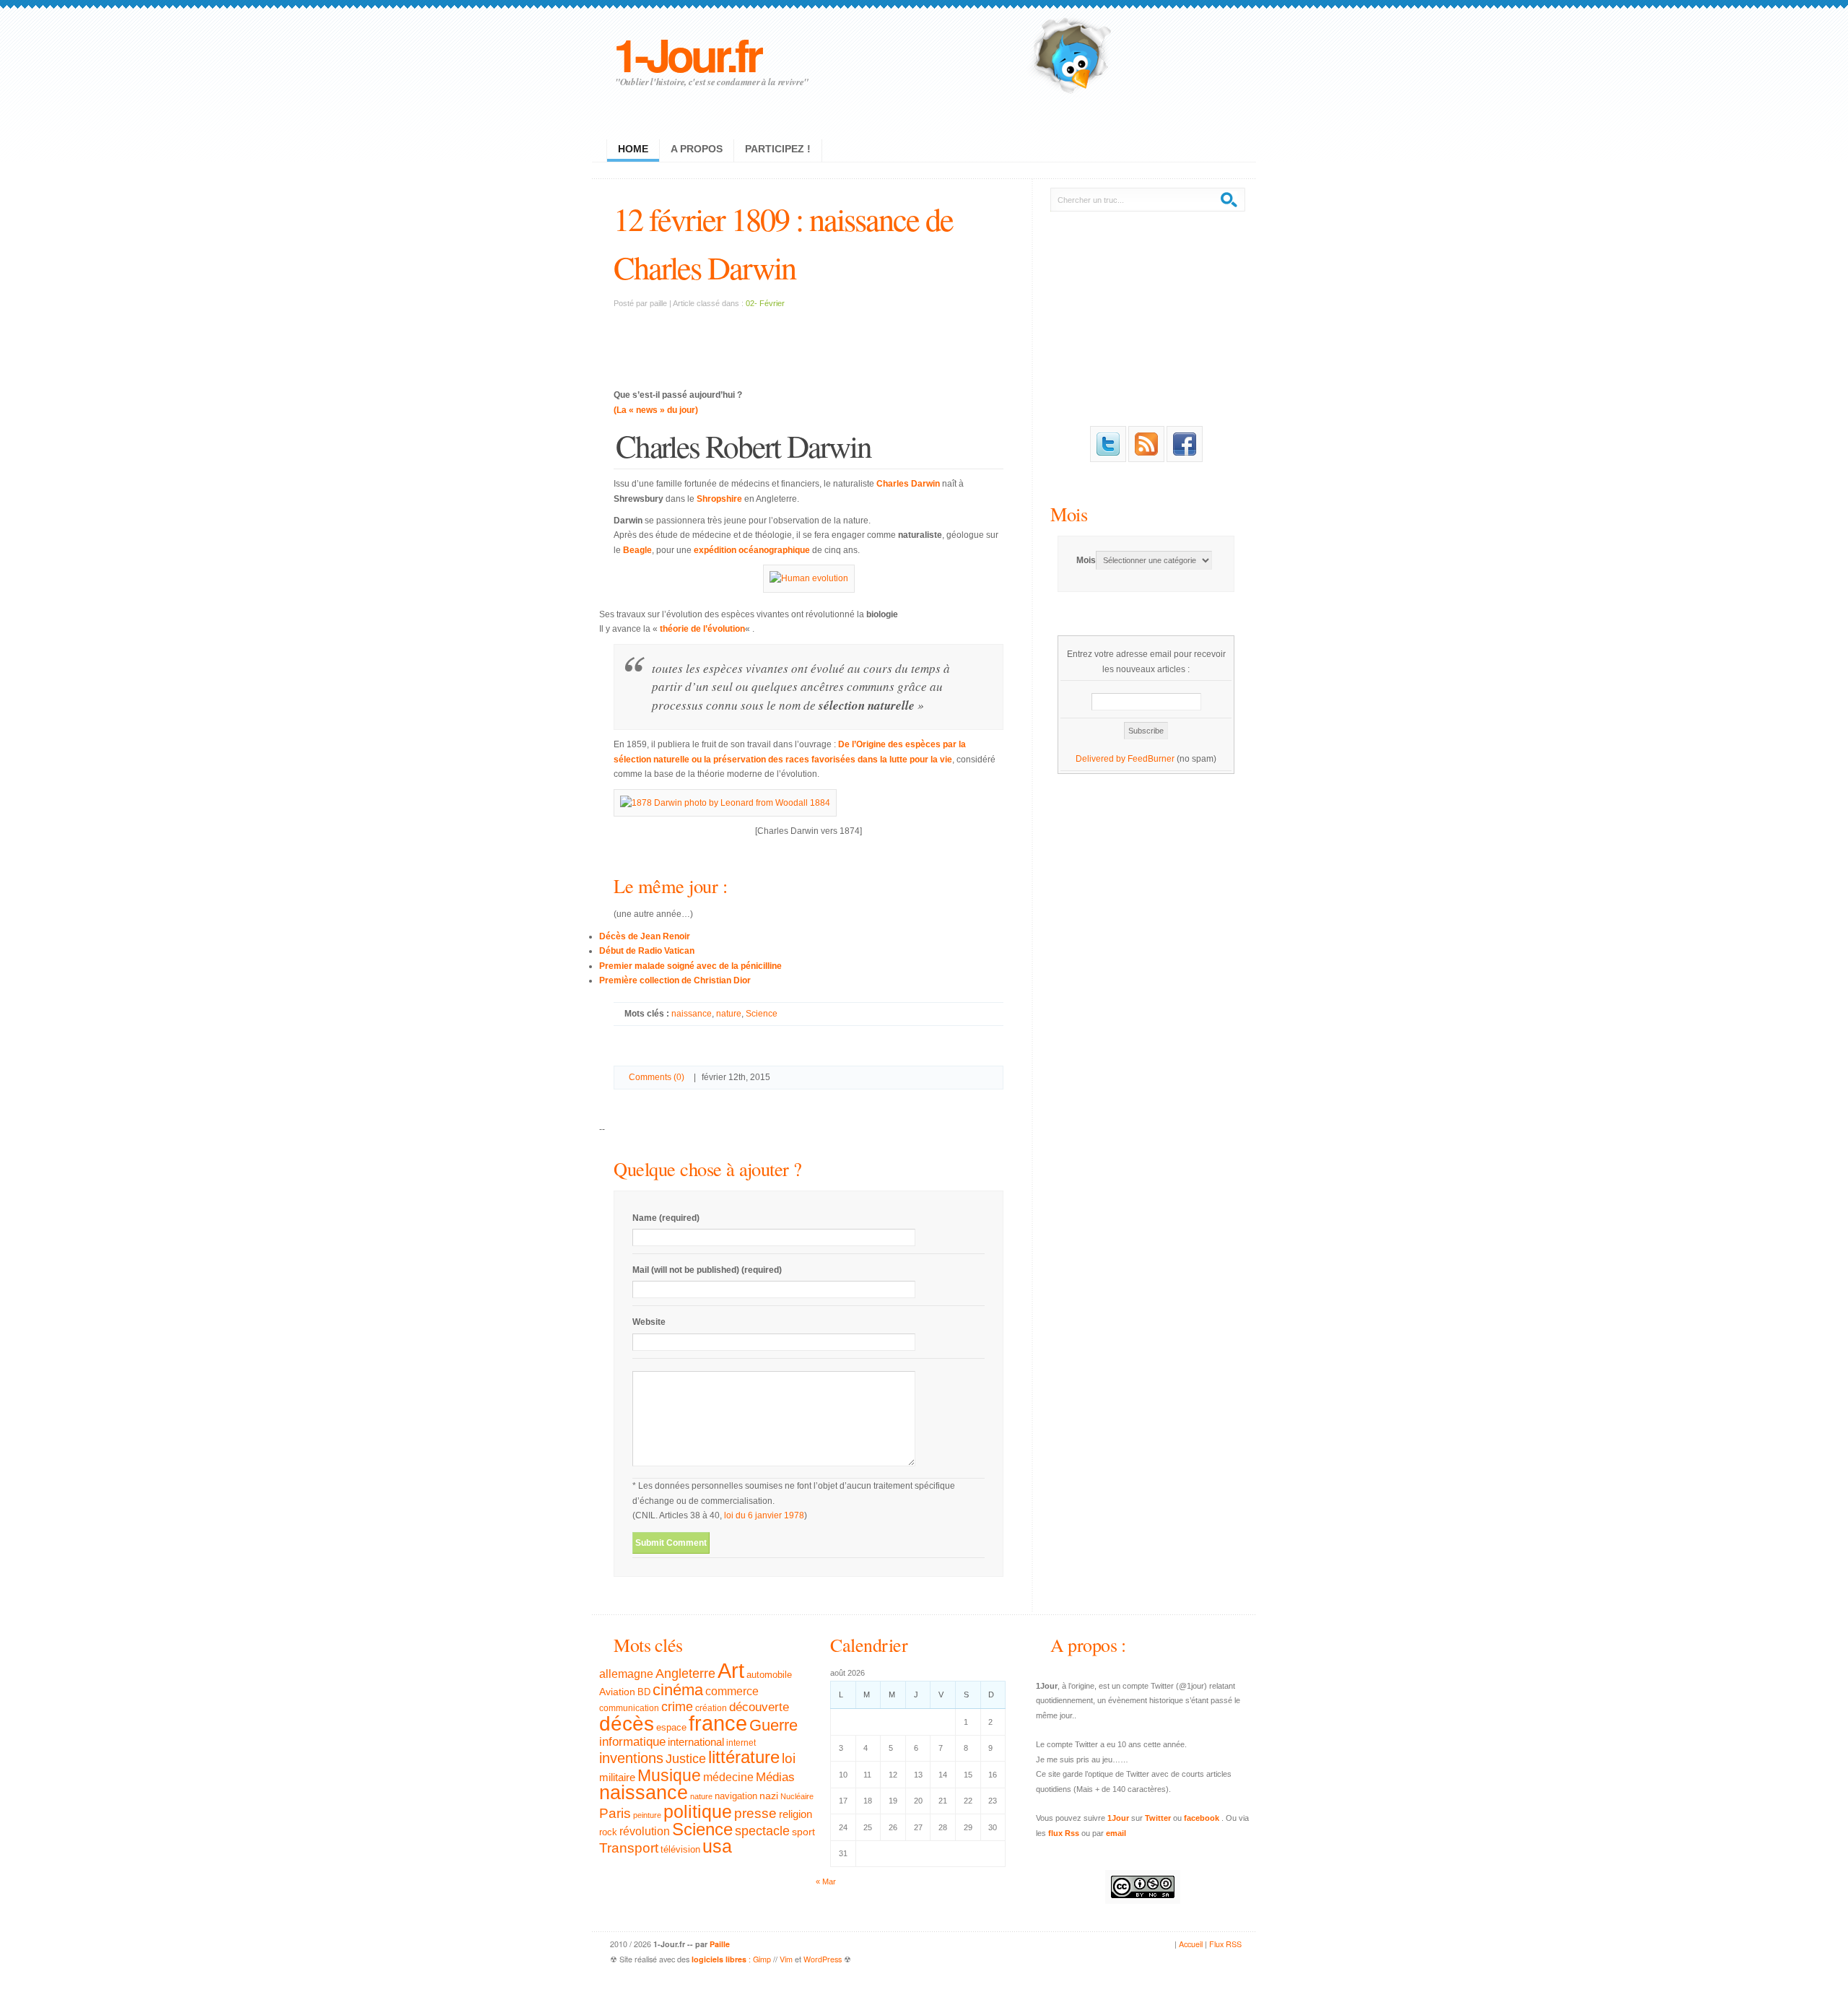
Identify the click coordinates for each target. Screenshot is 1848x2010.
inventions (631, 1758)
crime (677, 1707)
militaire (617, 1777)
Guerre (773, 1726)
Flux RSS (1225, 1944)
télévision (680, 1850)
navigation (736, 1796)
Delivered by (1102, 759)
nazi (769, 1796)
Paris (615, 1813)
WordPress (823, 1959)
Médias (775, 1777)
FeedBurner (1151, 759)
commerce (732, 1691)
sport (803, 1832)
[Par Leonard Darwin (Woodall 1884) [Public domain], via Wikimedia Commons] (725, 803)
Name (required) (666, 1218)
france (718, 1723)
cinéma (678, 1690)
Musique (669, 1775)
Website (649, 1322)
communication (629, 1708)
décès (627, 1723)
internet (741, 1743)
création (711, 1708)
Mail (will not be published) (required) (707, 1270)
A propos (697, 149)
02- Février (765, 303)
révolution (645, 1831)
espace (671, 1728)
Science (762, 1014)
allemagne (626, 1674)
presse (755, 1813)
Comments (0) (657, 1077)
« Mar (826, 1881)
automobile (769, 1675)
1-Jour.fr (687, 54)
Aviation (617, 1692)
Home (633, 149)
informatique (632, 1742)
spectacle (762, 1831)
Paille (720, 1944)
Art (731, 1670)
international (696, 1742)
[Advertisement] (808, 340)
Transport (629, 1848)
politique (698, 1811)
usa (717, 1846)
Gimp (762, 1959)
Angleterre (685, 1674)
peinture (647, 1815)
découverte (759, 1707)
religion (796, 1814)
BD (644, 1692)
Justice (686, 1758)
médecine (728, 1777)
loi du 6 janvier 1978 (764, 1515)
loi (789, 1758)
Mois (1069, 514)
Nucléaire (797, 1796)
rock (608, 1832)
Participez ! (778, 149)
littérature (744, 1757)
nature (729, 1014)
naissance (692, 1014)
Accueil (1191, 1944)
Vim (786, 1959)
